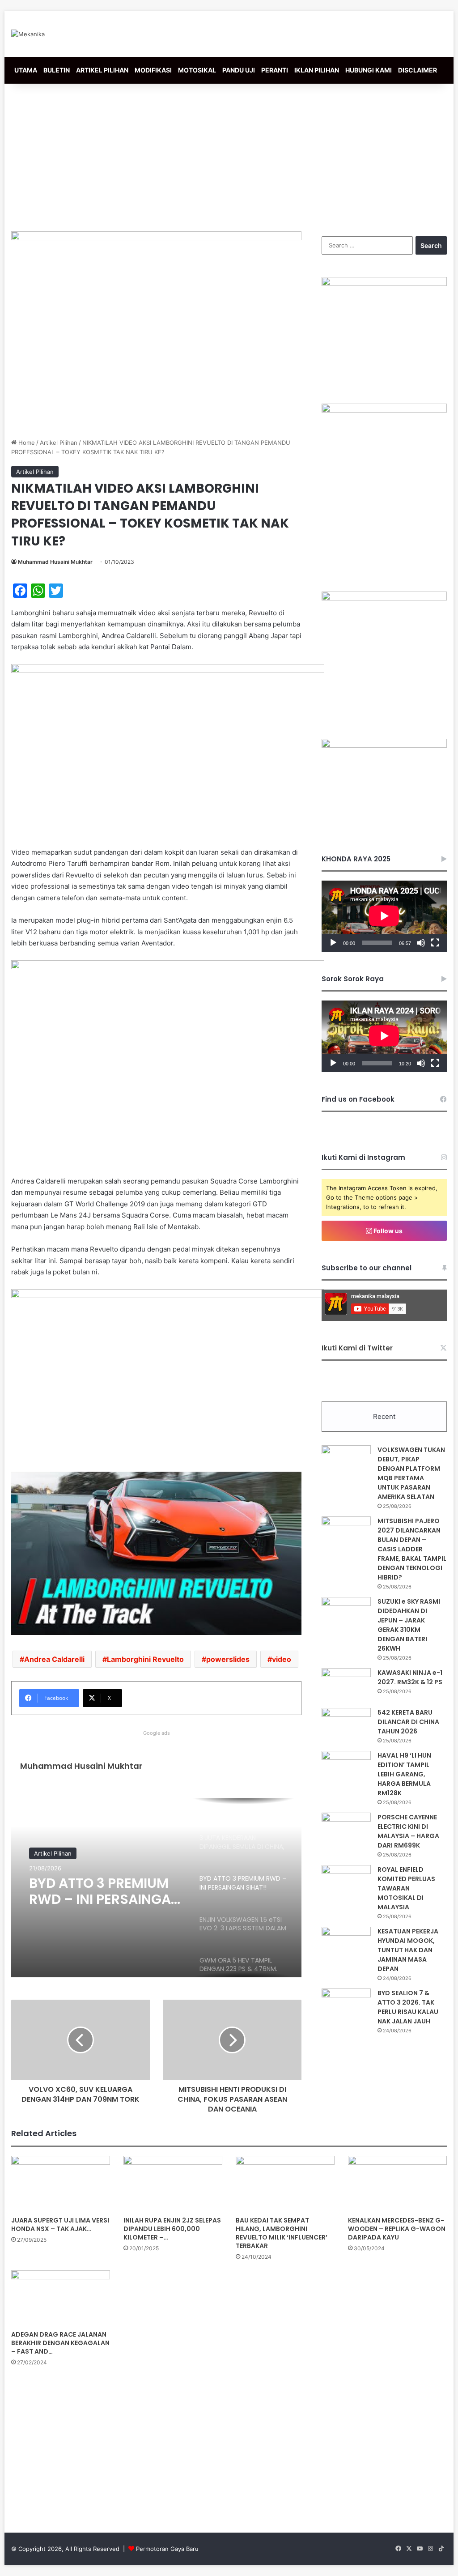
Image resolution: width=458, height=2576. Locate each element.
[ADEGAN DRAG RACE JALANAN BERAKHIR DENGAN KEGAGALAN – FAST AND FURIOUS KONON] (61, 2298)
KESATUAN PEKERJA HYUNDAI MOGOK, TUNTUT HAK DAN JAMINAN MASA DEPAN (408, 1950)
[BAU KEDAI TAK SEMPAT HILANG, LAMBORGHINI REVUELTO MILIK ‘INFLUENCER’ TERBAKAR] (285, 2184)
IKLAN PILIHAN (317, 70)
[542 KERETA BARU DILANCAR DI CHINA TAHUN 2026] (346, 1725)
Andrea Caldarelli (54, 1659)
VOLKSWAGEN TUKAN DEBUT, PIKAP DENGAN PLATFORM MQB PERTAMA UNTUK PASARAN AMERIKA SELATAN (411, 1473)
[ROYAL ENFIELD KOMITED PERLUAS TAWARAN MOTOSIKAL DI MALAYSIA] (346, 1882)
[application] (384, 916)
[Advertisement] (229, 155)
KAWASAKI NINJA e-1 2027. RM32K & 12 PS (410, 1677)
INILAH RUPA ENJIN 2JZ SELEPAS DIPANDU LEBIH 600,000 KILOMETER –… (172, 2229)
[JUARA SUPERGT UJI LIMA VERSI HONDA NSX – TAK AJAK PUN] (61, 2184)
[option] (156, 1888)
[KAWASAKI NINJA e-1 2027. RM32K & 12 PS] (346, 1685)
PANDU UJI (239, 70)
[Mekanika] (28, 34)
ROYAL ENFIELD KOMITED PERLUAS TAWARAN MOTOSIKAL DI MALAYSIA (406, 1888)
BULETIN (57, 70)
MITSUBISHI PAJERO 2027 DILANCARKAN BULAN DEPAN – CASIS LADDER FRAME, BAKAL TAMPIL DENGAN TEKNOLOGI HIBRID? (412, 1549)
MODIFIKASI (153, 70)
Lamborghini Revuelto (145, 1659)
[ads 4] (384, 745)
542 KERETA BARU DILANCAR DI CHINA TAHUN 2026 (408, 1722)
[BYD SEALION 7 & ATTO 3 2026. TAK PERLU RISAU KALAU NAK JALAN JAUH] (346, 2005)
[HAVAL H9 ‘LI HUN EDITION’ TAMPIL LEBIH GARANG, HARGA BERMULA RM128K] (346, 1768)
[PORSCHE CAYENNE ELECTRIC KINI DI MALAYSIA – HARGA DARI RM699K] (346, 1829)
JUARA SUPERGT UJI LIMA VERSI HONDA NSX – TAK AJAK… (60, 2225)
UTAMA (26, 70)
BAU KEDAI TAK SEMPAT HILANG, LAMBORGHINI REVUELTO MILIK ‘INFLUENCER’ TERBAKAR (282, 2233)
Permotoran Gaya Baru (167, 2549)
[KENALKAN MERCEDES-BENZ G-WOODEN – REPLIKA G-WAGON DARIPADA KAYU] (397, 2184)
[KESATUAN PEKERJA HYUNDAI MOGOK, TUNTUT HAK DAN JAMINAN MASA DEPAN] (346, 1944)
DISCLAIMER (418, 70)
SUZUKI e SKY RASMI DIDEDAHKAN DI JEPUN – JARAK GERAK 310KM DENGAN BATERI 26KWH (409, 1625)
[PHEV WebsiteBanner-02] (384, 410)
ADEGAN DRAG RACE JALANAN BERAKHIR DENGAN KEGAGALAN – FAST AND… (60, 2343)
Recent (384, 1416)
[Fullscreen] (435, 943)
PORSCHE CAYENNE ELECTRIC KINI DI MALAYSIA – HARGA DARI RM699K (408, 1831)
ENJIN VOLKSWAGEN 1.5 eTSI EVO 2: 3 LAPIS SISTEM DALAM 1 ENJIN (102, 1891)
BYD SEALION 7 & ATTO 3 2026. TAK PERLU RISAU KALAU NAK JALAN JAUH (408, 2007)
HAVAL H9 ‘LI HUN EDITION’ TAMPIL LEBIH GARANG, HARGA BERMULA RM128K (404, 1774)
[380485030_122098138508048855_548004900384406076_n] (384, 598)
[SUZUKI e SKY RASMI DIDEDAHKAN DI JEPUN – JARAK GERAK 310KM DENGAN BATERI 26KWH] (346, 1614)
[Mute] (421, 943)
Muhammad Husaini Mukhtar (55, 562)
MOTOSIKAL (197, 70)
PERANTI (275, 70)
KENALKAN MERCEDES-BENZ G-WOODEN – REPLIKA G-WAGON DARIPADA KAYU (397, 2229)
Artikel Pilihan (59, 443)
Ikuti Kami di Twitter (357, 1348)
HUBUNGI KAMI (369, 70)
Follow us (387, 1231)
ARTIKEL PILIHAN (102, 70)
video (282, 1659)
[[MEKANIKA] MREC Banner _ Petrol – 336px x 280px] (384, 284)
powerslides (228, 1659)
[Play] (333, 943)
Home (26, 443)
